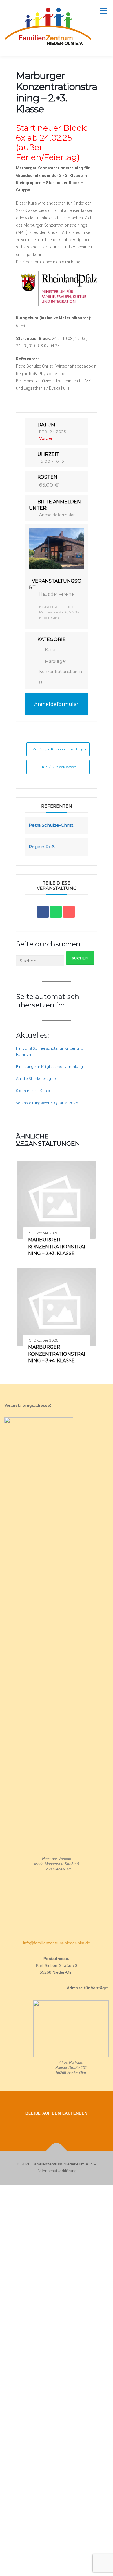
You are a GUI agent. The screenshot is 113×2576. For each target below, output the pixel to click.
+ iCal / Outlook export (58, 767)
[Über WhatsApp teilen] (56, 912)
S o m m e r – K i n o (33, 1091)
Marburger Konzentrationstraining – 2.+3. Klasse (57, 1247)
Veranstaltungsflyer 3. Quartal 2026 (47, 1103)
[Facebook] (40, 2126)
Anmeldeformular (57, 515)
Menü (103, 11)
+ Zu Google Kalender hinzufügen (58, 749)
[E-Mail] (69, 912)
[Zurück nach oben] (57, 2150)
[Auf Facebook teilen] (43, 912)
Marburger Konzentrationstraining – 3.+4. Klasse (57, 1354)
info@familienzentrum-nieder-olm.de (57, 1943)
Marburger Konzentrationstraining (61, 672)
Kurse (51, 650)
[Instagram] (57, 2126)
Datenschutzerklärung (57, 2171)
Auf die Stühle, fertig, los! (37, 1078)
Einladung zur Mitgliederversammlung (49, 1067)
